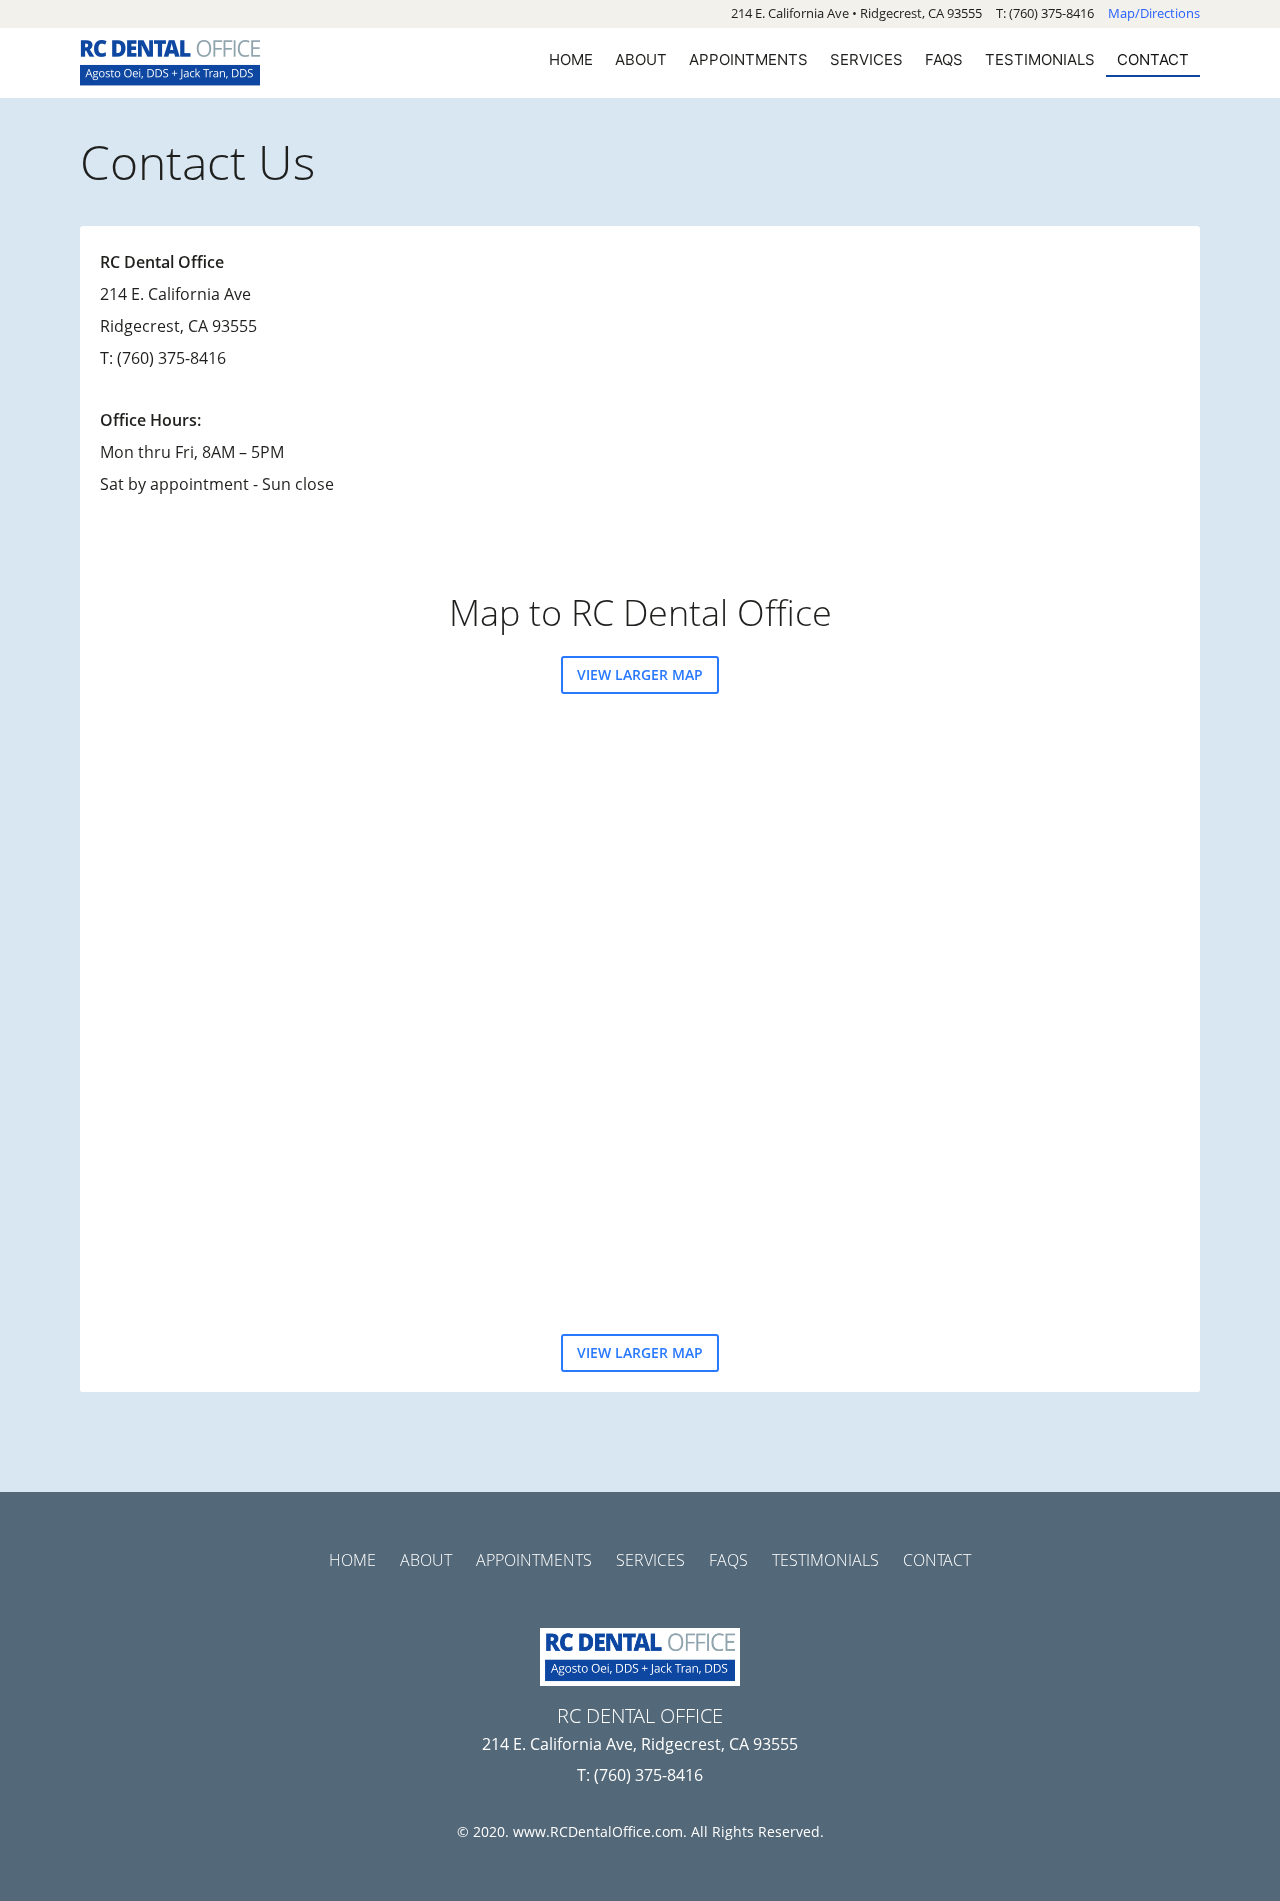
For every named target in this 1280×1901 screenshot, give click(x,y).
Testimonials (1040, 59)
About (641, 59)
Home (571, 59)
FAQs (944, 59)
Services (866, 59)
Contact (1153, 59)
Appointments (748, 59)
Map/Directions (1154, 13)
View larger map (640, 674)
